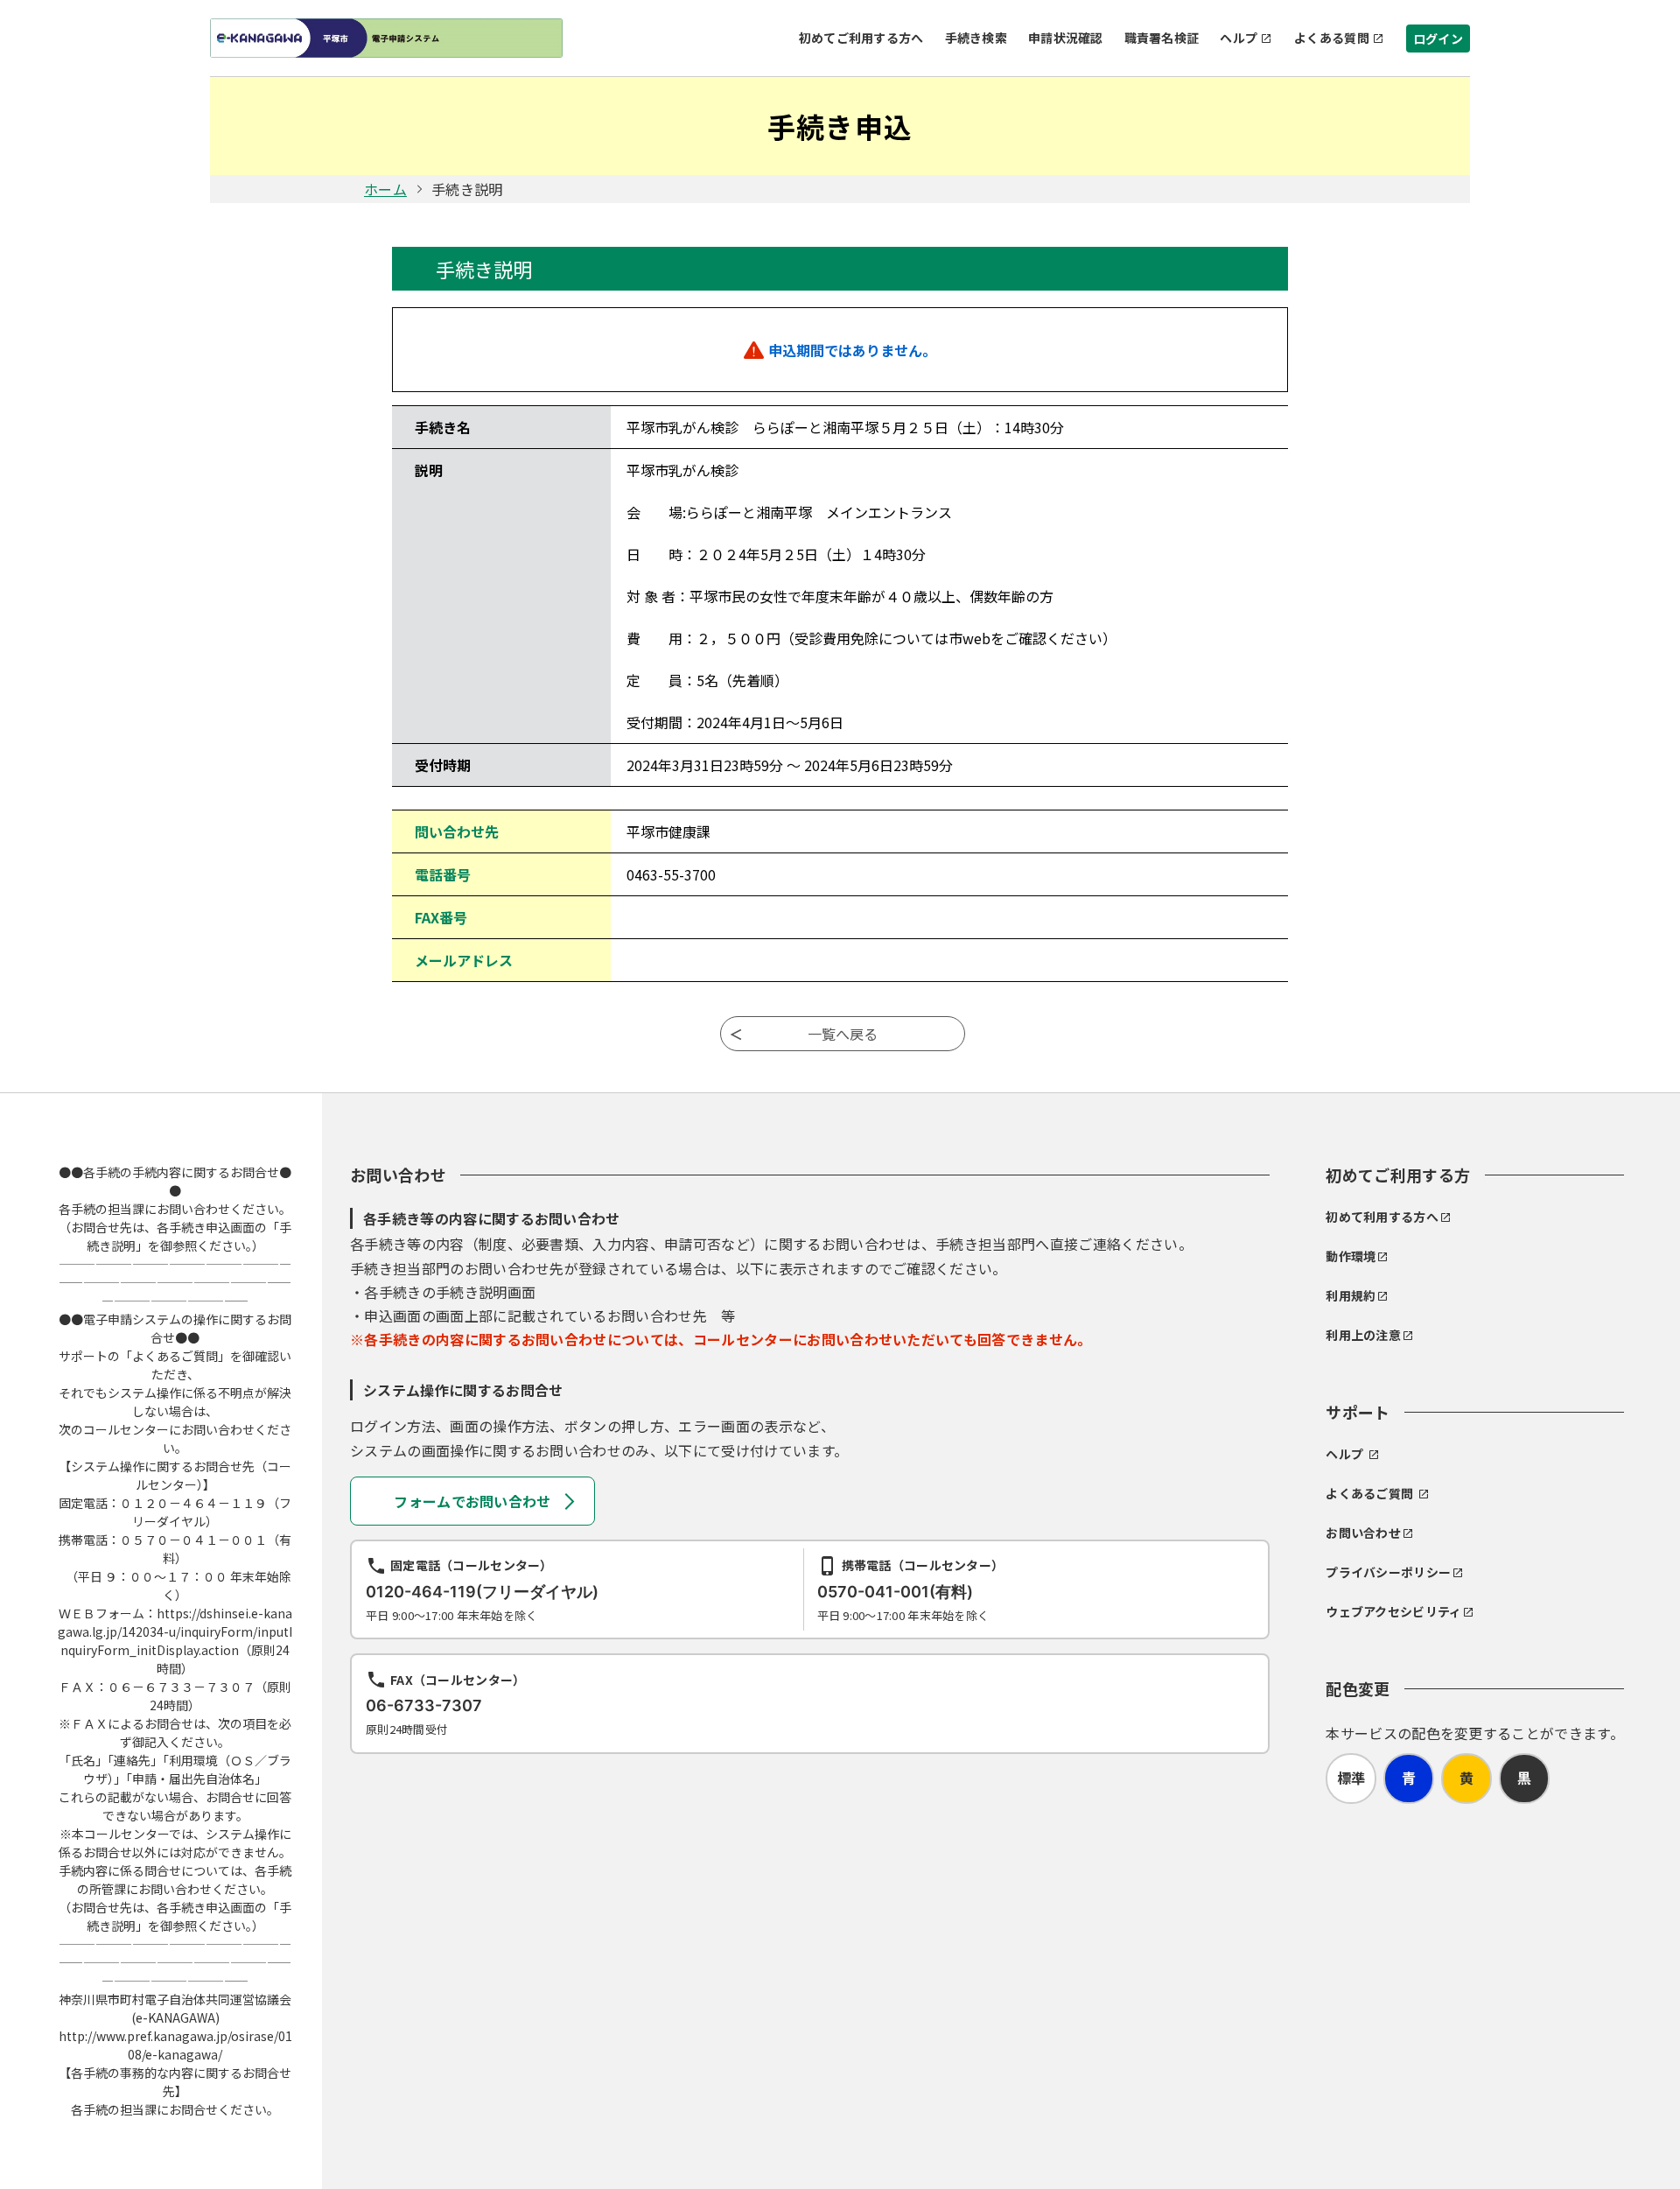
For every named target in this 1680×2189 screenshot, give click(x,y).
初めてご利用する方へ (861, 38)
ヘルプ (1239, 38)
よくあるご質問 (1369, 1493)
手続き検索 (976, 38)
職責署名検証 (1162, 38)
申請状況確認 (1066, 38)
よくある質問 (1332, 38)
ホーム (385, 189)
